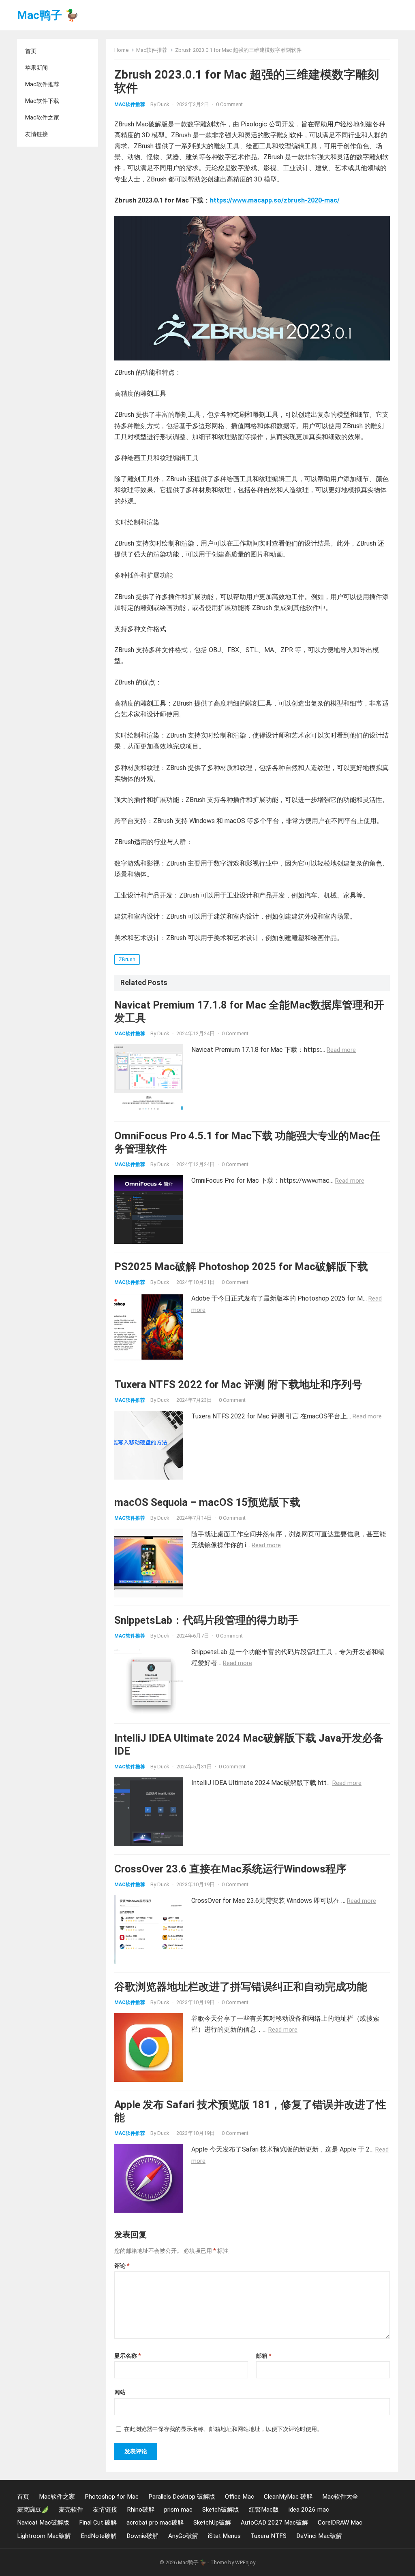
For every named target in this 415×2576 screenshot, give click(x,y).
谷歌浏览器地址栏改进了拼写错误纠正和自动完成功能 (241, 1987)
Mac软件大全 (340, 2497)
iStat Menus (224, 2536)
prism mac (178, 2510)
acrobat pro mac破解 (155, 2523)
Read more (341, 1050)
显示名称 (127, 2356)
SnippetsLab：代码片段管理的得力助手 (206, 1620)
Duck (163, 104)
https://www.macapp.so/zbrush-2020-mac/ (275, 200)
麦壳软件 (71, 2510)
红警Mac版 (264, 2510)
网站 (120, 2392)
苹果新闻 (36, 68)
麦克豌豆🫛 (33, 2510)
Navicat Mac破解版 (43, 2523)
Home (121, 50)
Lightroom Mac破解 (44, 2536)
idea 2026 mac (309, 2510)
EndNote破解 (99, 2536)
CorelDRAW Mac (340, 2523)
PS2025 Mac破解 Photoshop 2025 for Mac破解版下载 (241, 1267)
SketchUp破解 (212, 2523)
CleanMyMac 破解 (288, 2497)
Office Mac (240, 2497)
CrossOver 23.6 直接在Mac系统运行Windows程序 (230, 1869)
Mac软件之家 (42, 117)
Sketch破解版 (221, 2510)
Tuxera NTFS (268, 2536)
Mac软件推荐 (42, 84)
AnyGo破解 (183, 2536)
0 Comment (229, 104)
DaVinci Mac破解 (319, 2536)
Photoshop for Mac (112, 2497)
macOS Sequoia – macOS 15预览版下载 (207, 1502)
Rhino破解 (141, 2510)
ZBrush (127, 960)
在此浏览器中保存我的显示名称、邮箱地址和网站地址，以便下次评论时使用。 (223, 2429)
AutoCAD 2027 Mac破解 (274, 2523)
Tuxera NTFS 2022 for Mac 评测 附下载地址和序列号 (238, 1384)
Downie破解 (142, 2536)
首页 (31, 51)
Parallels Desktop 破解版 (182, 2497)
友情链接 (36, 134)
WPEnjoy (245, 2562)
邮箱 (264, 2356)
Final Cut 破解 (98, 2523)
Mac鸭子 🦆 (48, 15)
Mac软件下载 (42, 101)
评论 (122, 2266)
